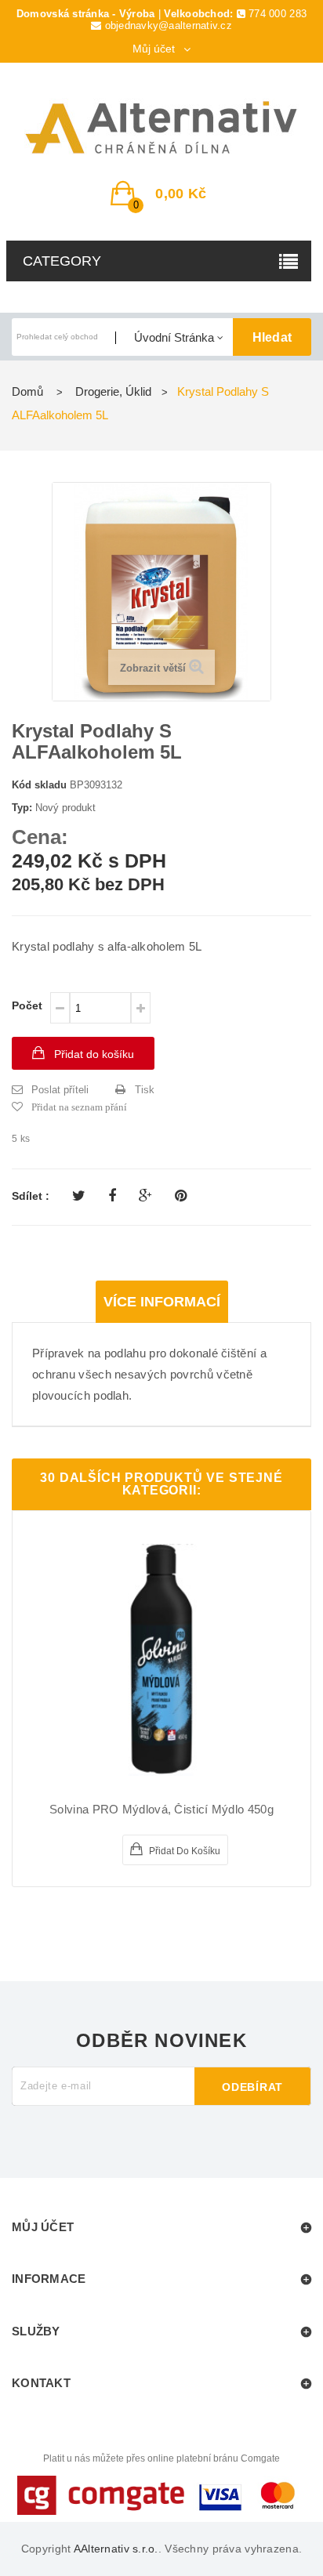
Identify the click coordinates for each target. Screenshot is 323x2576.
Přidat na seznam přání (79, 1107)
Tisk (145, 1090)
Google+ (145, 1196)
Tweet (79, 1196)
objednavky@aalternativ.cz (169, 25)
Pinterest (181, 1196)
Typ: (22, 808)
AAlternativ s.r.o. (116, 2549)
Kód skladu (39, 785)
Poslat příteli (60, 1090)
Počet (27, 1005)
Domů (27, 391)
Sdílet (112, 1196)
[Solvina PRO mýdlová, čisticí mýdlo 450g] (161, 1660)
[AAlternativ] (161, 128)
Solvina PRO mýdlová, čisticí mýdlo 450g (161, 1810)
